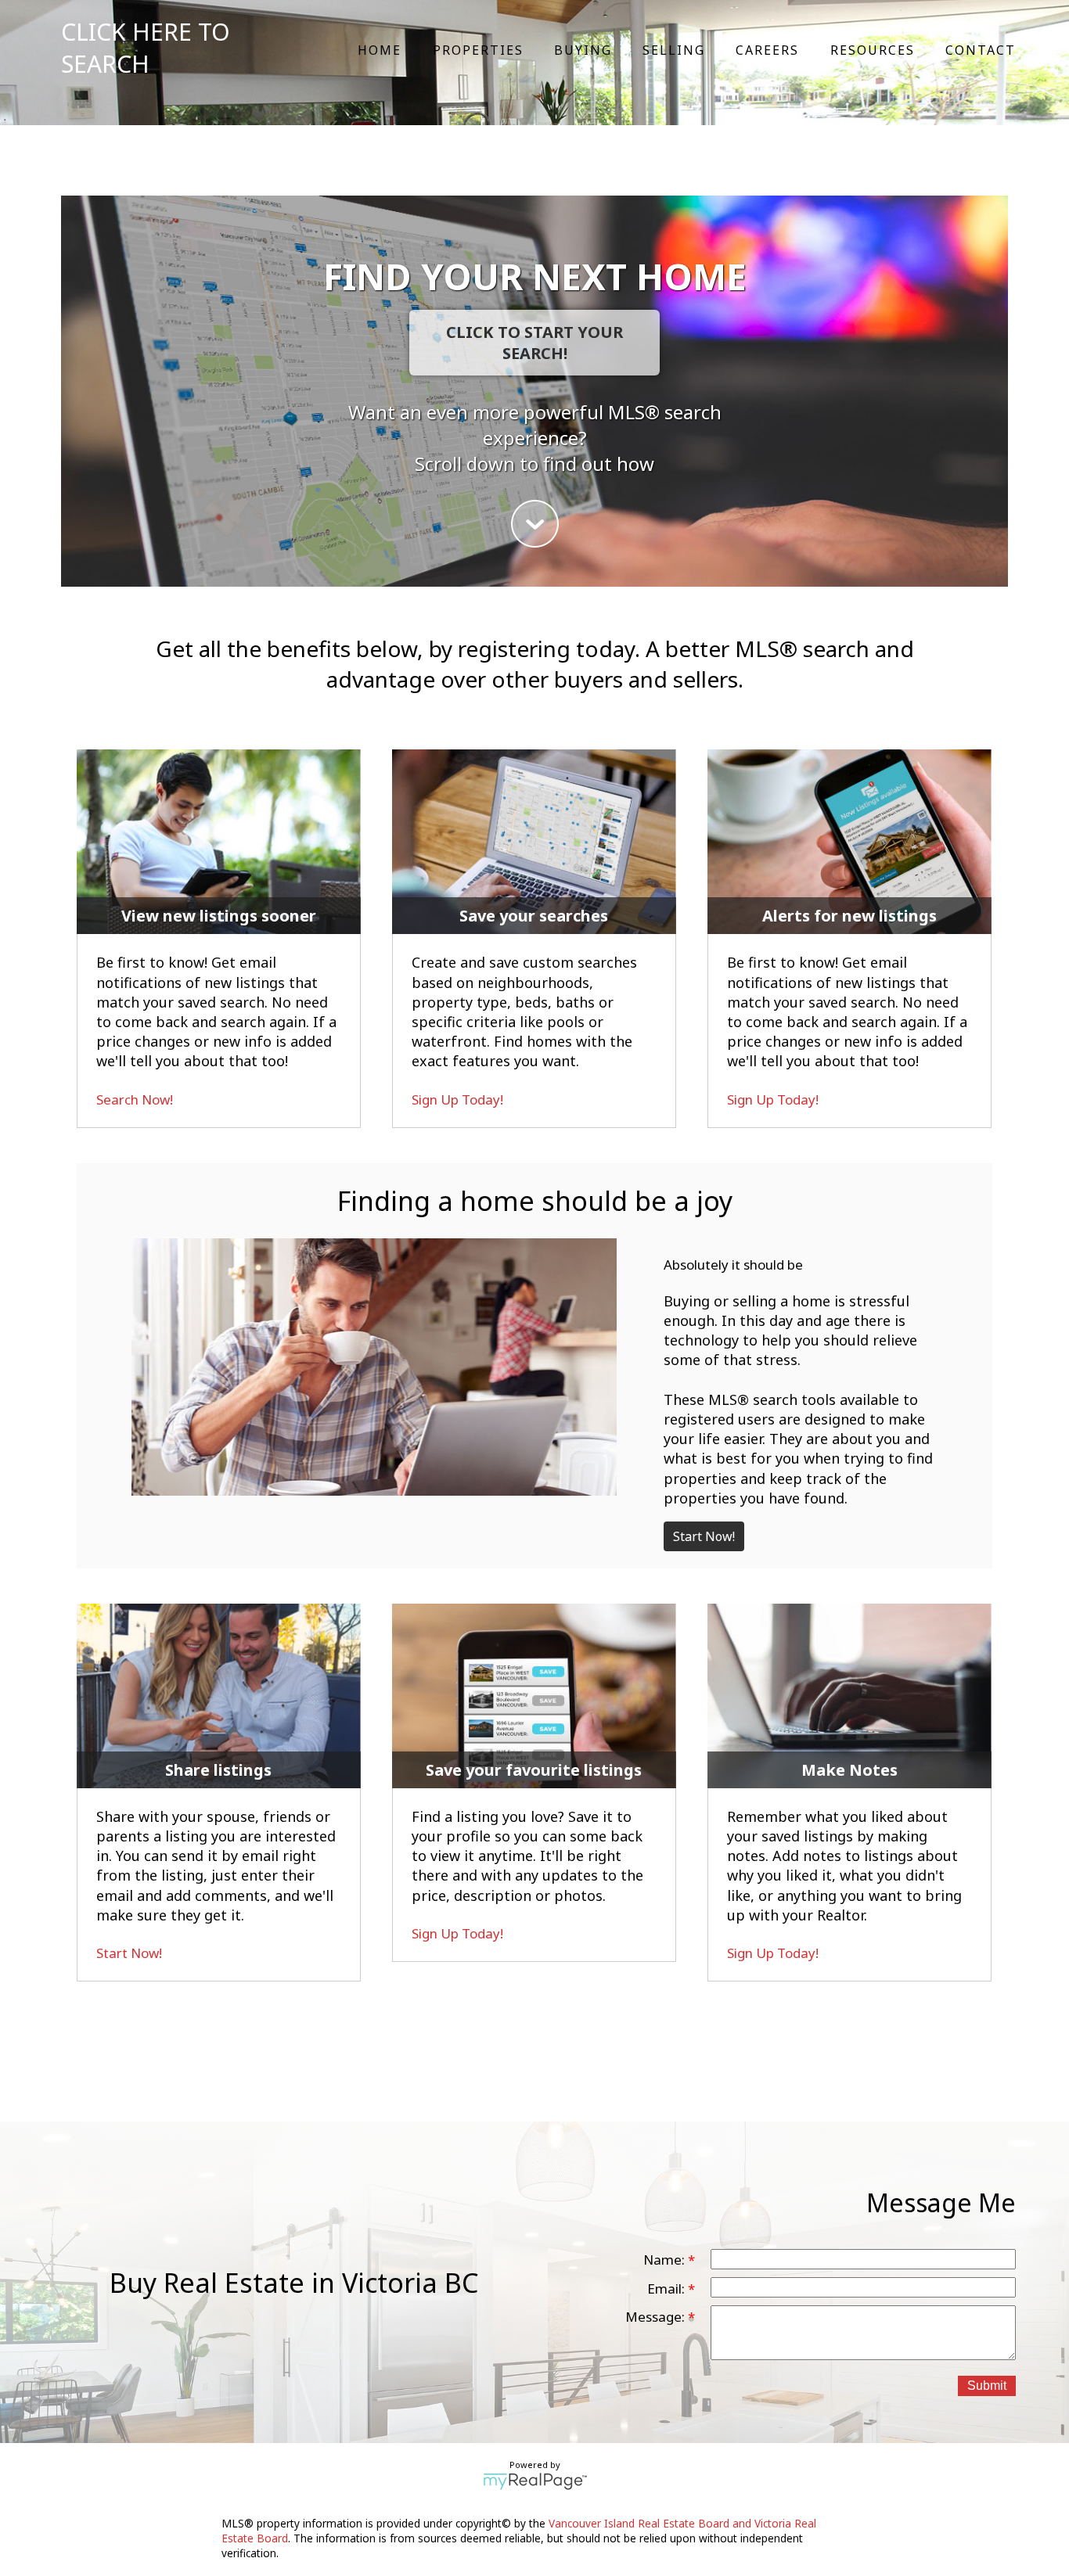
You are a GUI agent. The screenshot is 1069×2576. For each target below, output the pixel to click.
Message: (657, 2317)
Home (380, 50)
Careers (767, 50)
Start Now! (704, 1536)
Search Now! (135, 1099)
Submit (987, 2386)
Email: (668, 2289)
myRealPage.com (535, 2481)
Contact (981, 50)
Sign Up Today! (457, 1099)
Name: (666, 2260)
